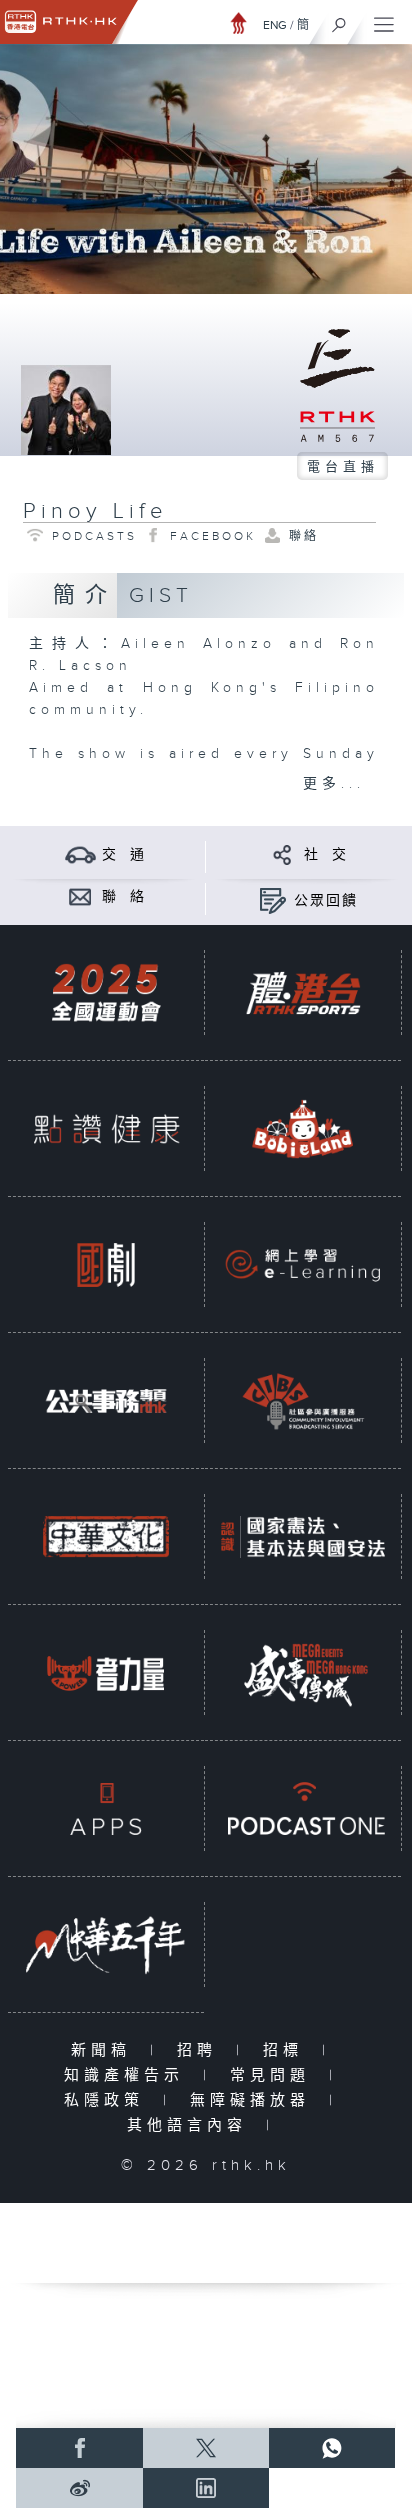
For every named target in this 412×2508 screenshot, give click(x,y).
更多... (334, 784)
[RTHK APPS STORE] (106, 1808)
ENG (275, 25)
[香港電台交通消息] (80, 854)
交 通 (124, 855)
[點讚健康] (106, 1128)
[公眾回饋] (272, 900)
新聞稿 (105, 2050)
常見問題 (274, 2075)
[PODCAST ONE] (303, 1808)
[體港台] (303, 992)
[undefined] (239, 22)
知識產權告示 (128, 2075)
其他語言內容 (191, 2125)
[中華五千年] (106, 1944)
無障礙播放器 (254, 2100)
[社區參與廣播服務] (303, 1400)
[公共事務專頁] (106, 1400)
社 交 (326, 855)
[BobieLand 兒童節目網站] (303, 1128)
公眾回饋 (326, 901)
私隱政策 (108, 2100)
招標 (287, 2050)
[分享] (282, 854)
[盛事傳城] (303, 1672)
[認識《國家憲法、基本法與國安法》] (303, 1536)
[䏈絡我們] (80, 896)
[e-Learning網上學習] (303, 1264)
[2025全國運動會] (106, 992)
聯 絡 (124, 897)
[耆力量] (106, 1672)
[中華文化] (106, 1536)
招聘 (201, 2050)
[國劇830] (106, 1264)
